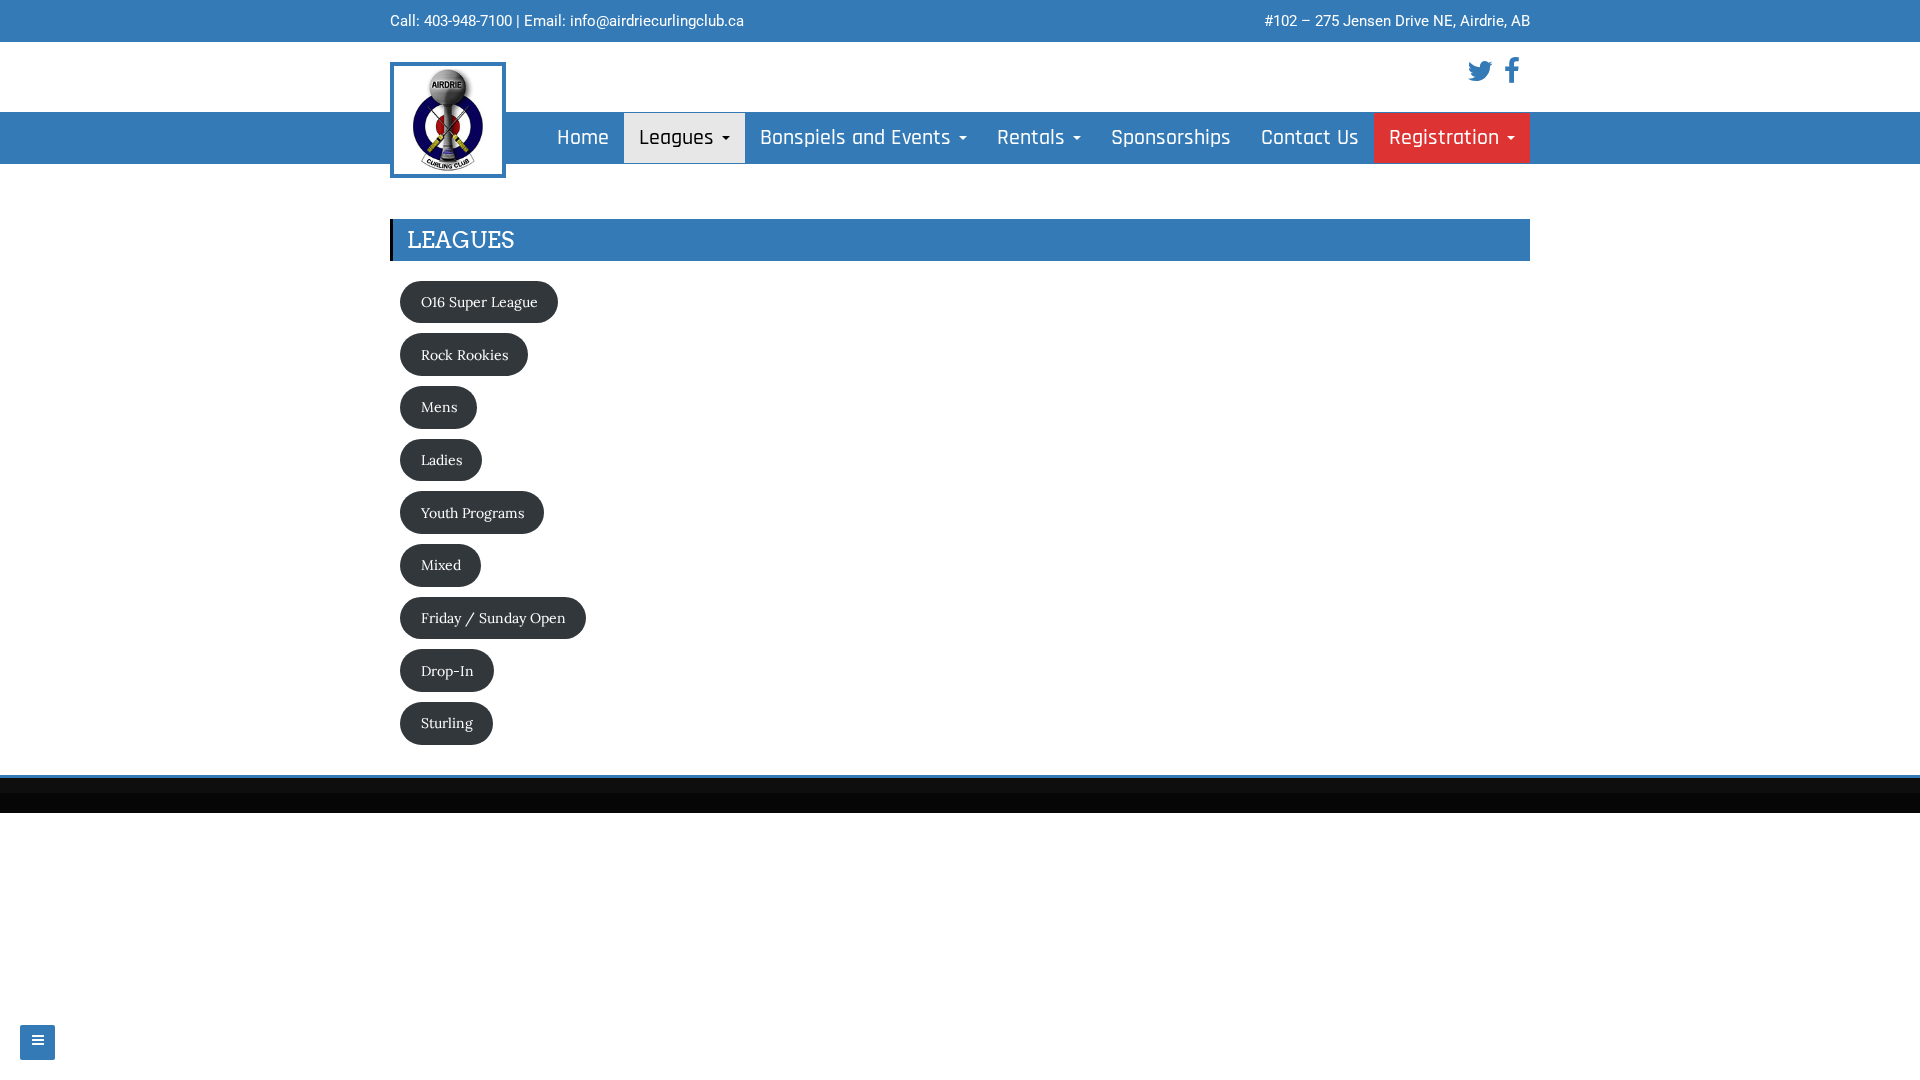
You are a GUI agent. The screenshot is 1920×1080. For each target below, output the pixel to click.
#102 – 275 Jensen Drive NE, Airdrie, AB (1397, 21)
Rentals (1034, 138)
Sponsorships (1171, 138)
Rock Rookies (464, 355)
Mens (439, 407)
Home (583, 138)
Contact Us (1310, 138)
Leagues (679, 138)
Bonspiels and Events (858, 138)
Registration (1447, 138)
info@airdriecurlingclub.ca (657, 21)
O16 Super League (479, 302)
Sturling (447, 723)
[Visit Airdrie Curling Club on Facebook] (1512, 76)
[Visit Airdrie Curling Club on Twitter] (1480, 76)
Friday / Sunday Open (493, 618)
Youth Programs (472, 513)
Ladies (441, 460)
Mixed (441, 565)
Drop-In (447, 671)
